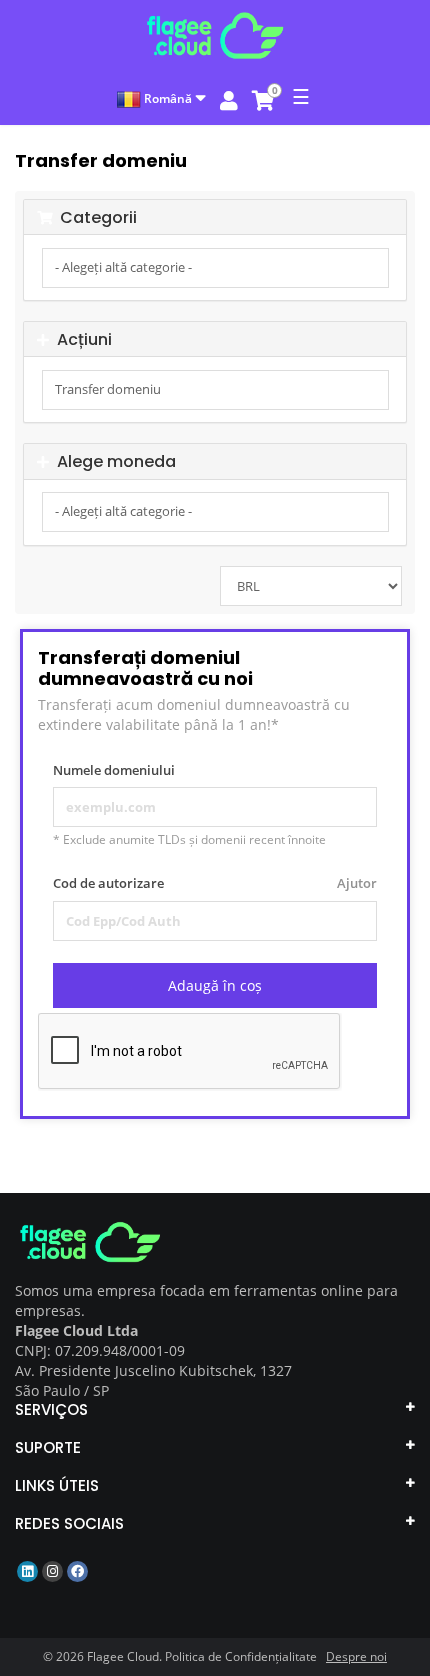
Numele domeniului (114, 770)
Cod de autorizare (215, 883)
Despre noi (356, 1656)
